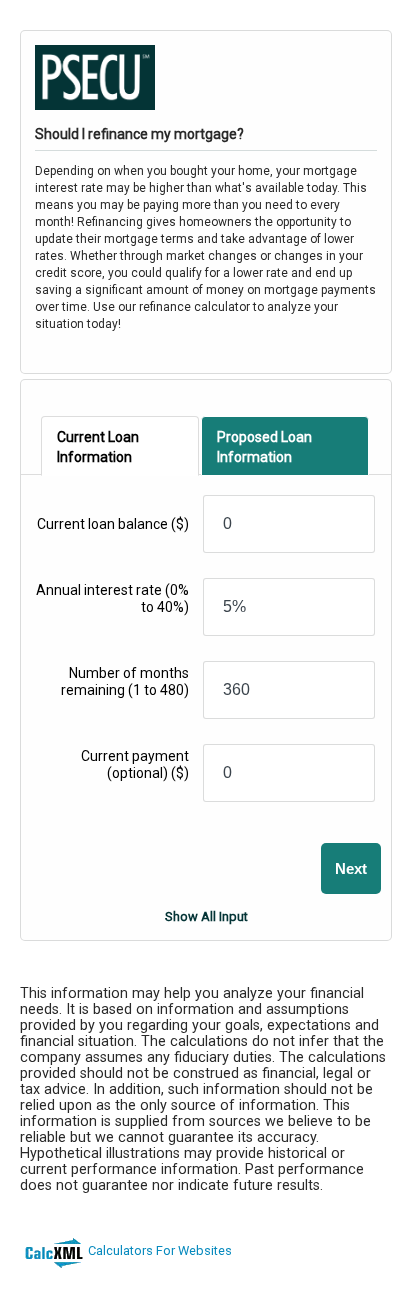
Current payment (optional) (135, 764)
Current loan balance (113, 524)
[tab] (120, 446)
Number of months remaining (125, 681)
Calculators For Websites (160, 1250)
